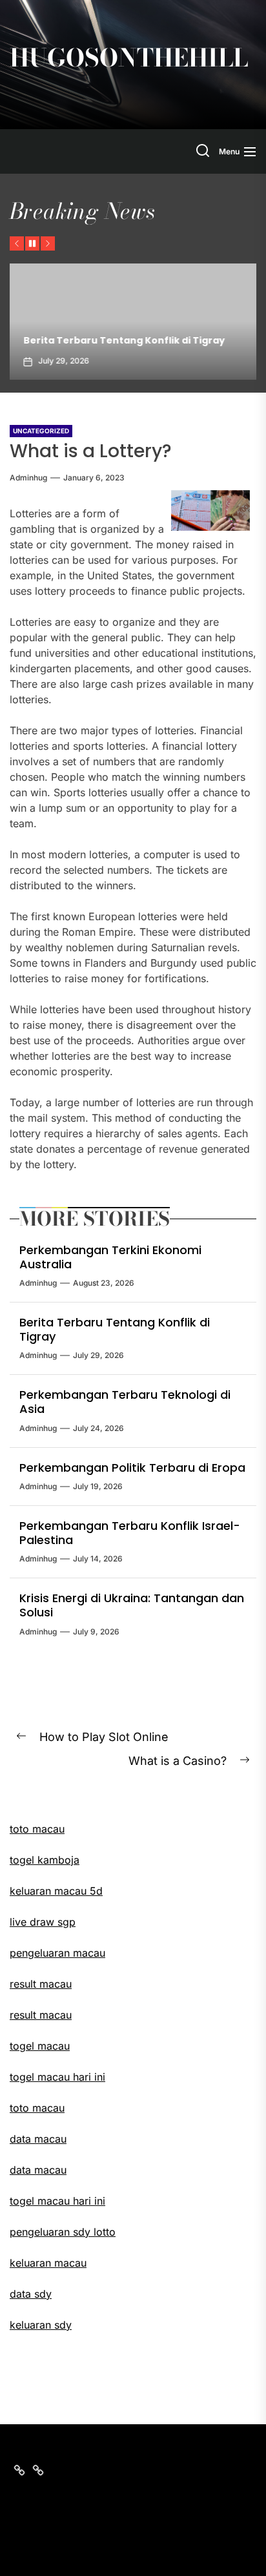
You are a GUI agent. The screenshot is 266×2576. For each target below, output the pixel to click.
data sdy (31, 2294)
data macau (38, 2170)
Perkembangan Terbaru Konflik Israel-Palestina (130, 1533)
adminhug (28, 478)
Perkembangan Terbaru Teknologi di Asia (125, 1402)
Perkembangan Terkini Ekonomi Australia (110, 1257)
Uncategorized (41, 431)
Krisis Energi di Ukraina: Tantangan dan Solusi (132, 1605)
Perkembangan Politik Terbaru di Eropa (132, 1468)
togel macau (40, 2046)
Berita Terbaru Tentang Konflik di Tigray (120, 340)
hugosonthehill (129, 58)
